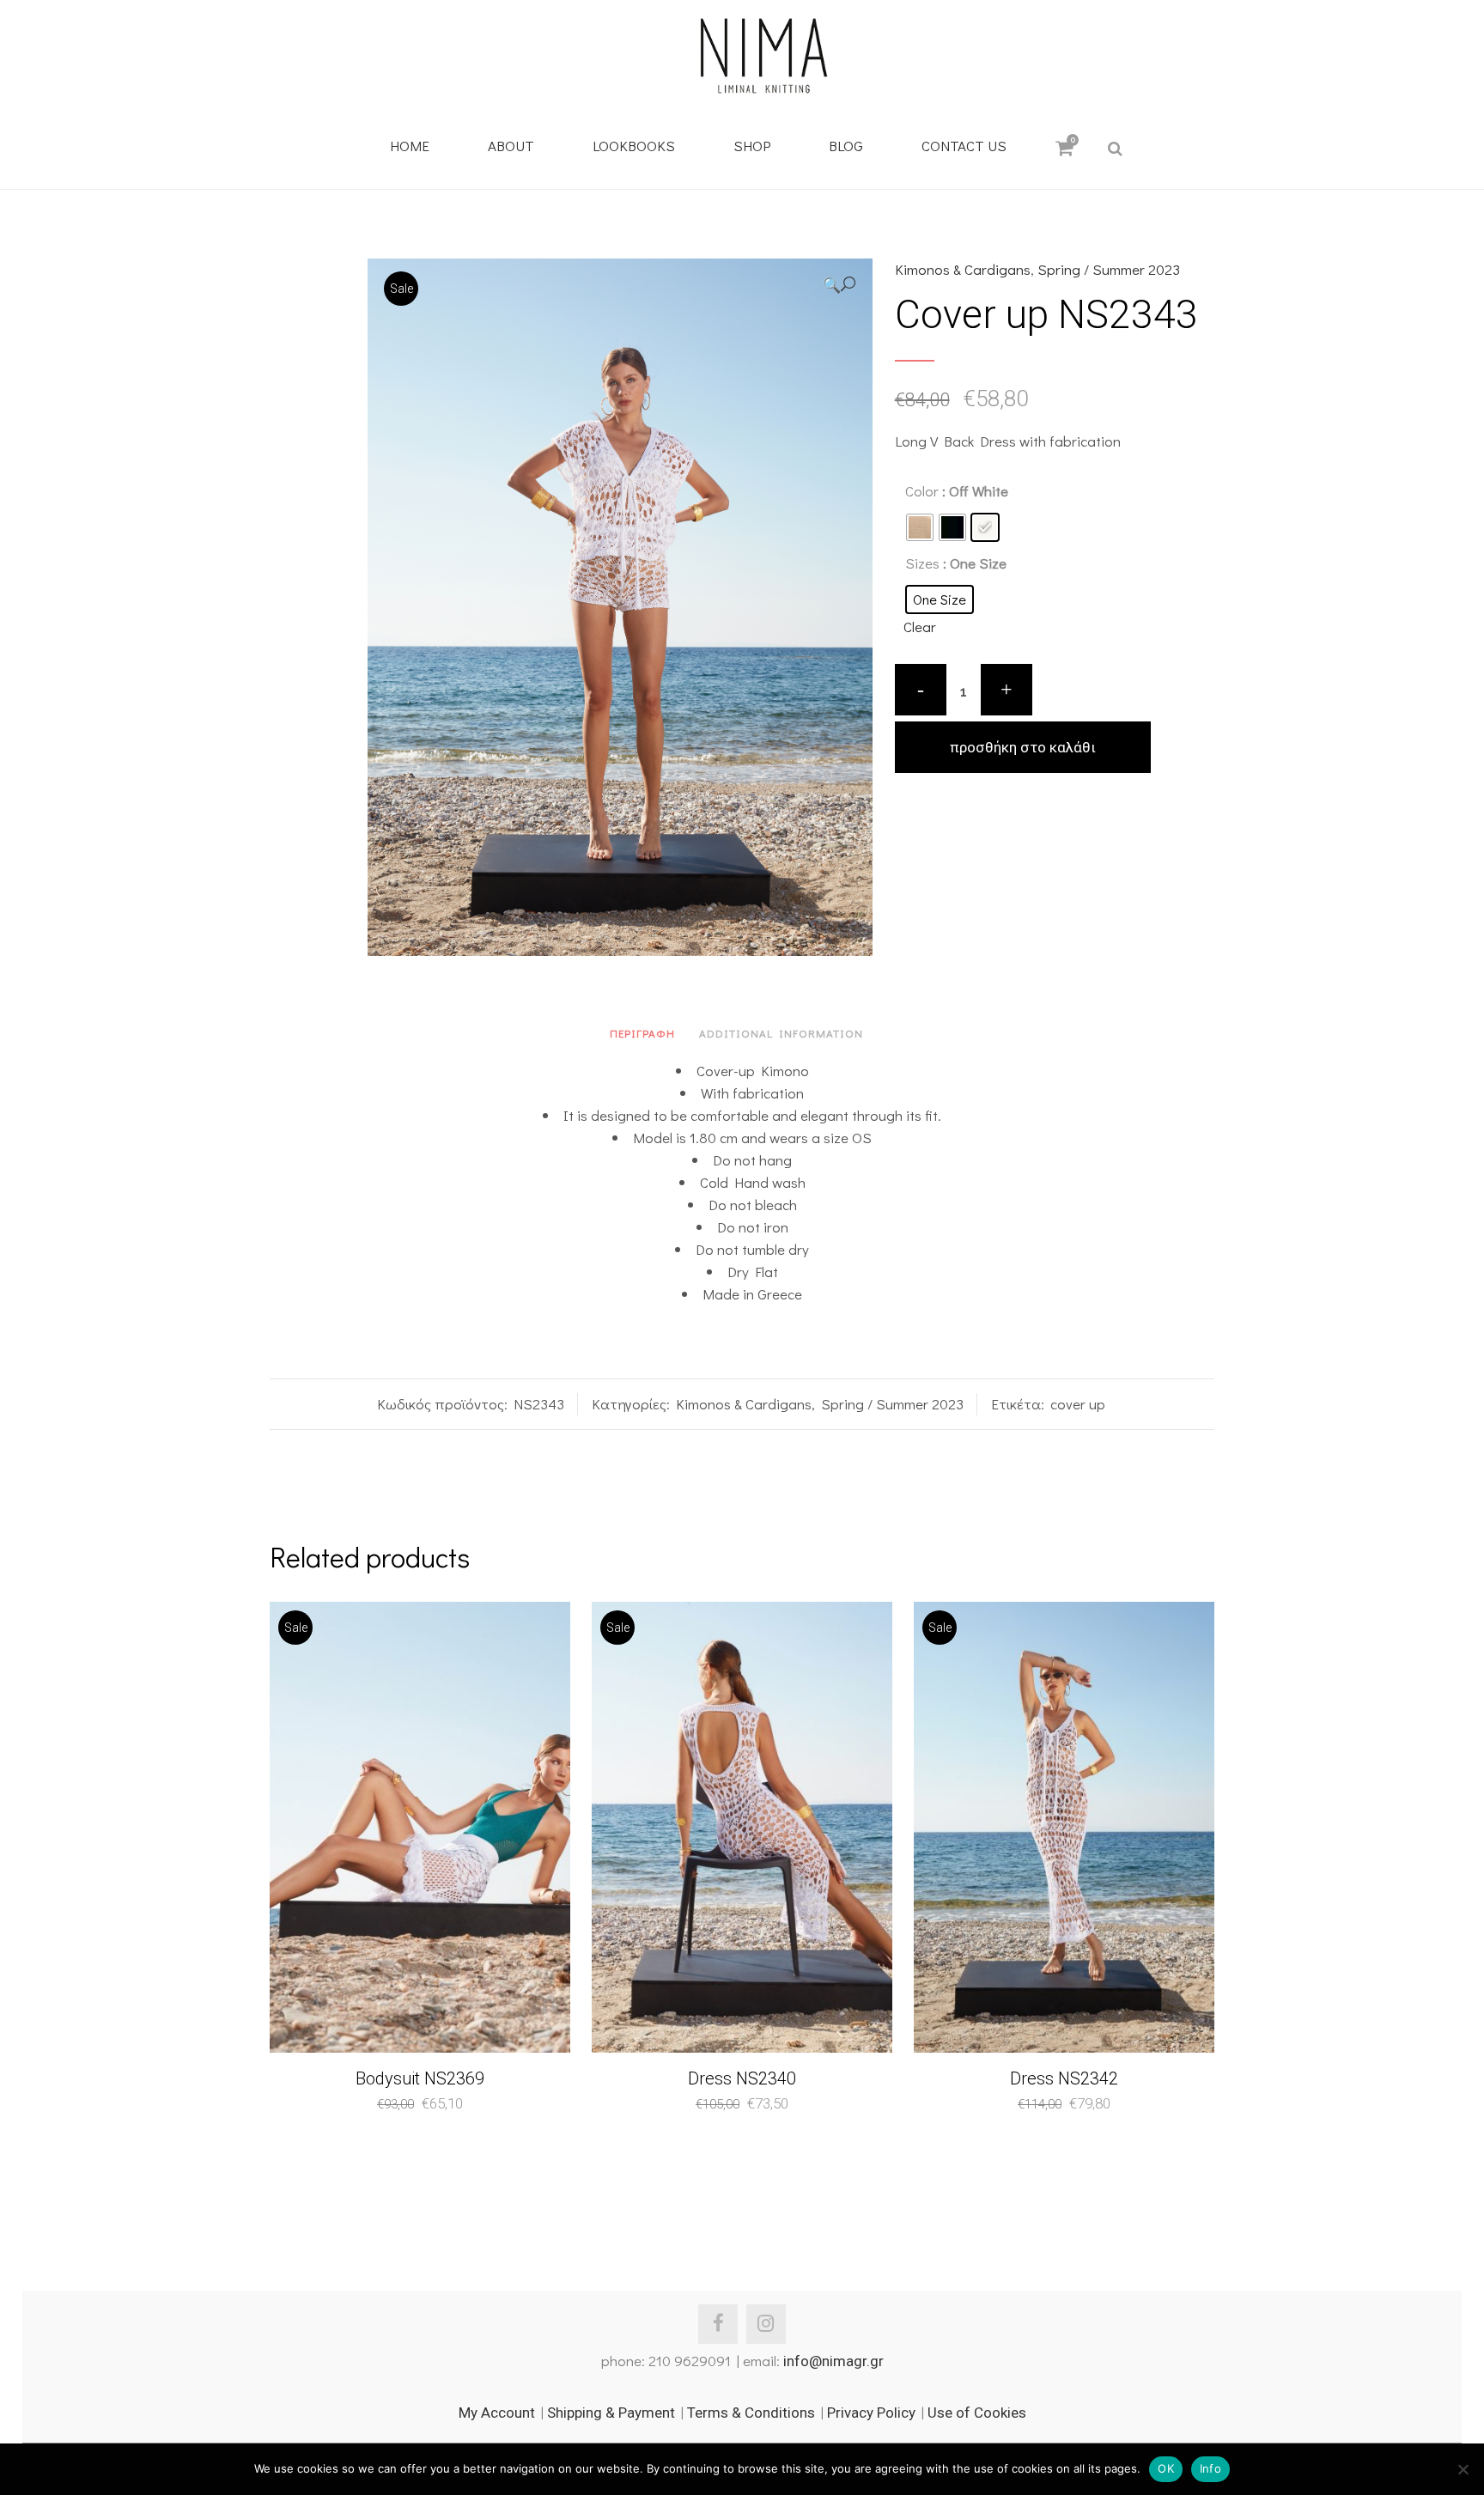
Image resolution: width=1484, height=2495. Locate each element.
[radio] (920, 527)
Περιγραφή (642, 1033)
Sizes (922, 563)
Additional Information (781, 1033)
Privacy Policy (871, 2413)
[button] (839, 285)
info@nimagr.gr (833, 2361)
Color (922, 491)
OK (1166, 2468)
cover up (1078, 1404)
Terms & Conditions (751, 2413)
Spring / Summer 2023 (1109, 269)
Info (1210, 2468)
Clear (920, 627)
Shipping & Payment (611, 2413)
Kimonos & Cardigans (963, 269)
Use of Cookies (977, 2413)
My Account (497, 2413)
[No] (1463, 2469)
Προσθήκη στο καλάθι (1023, 747)
